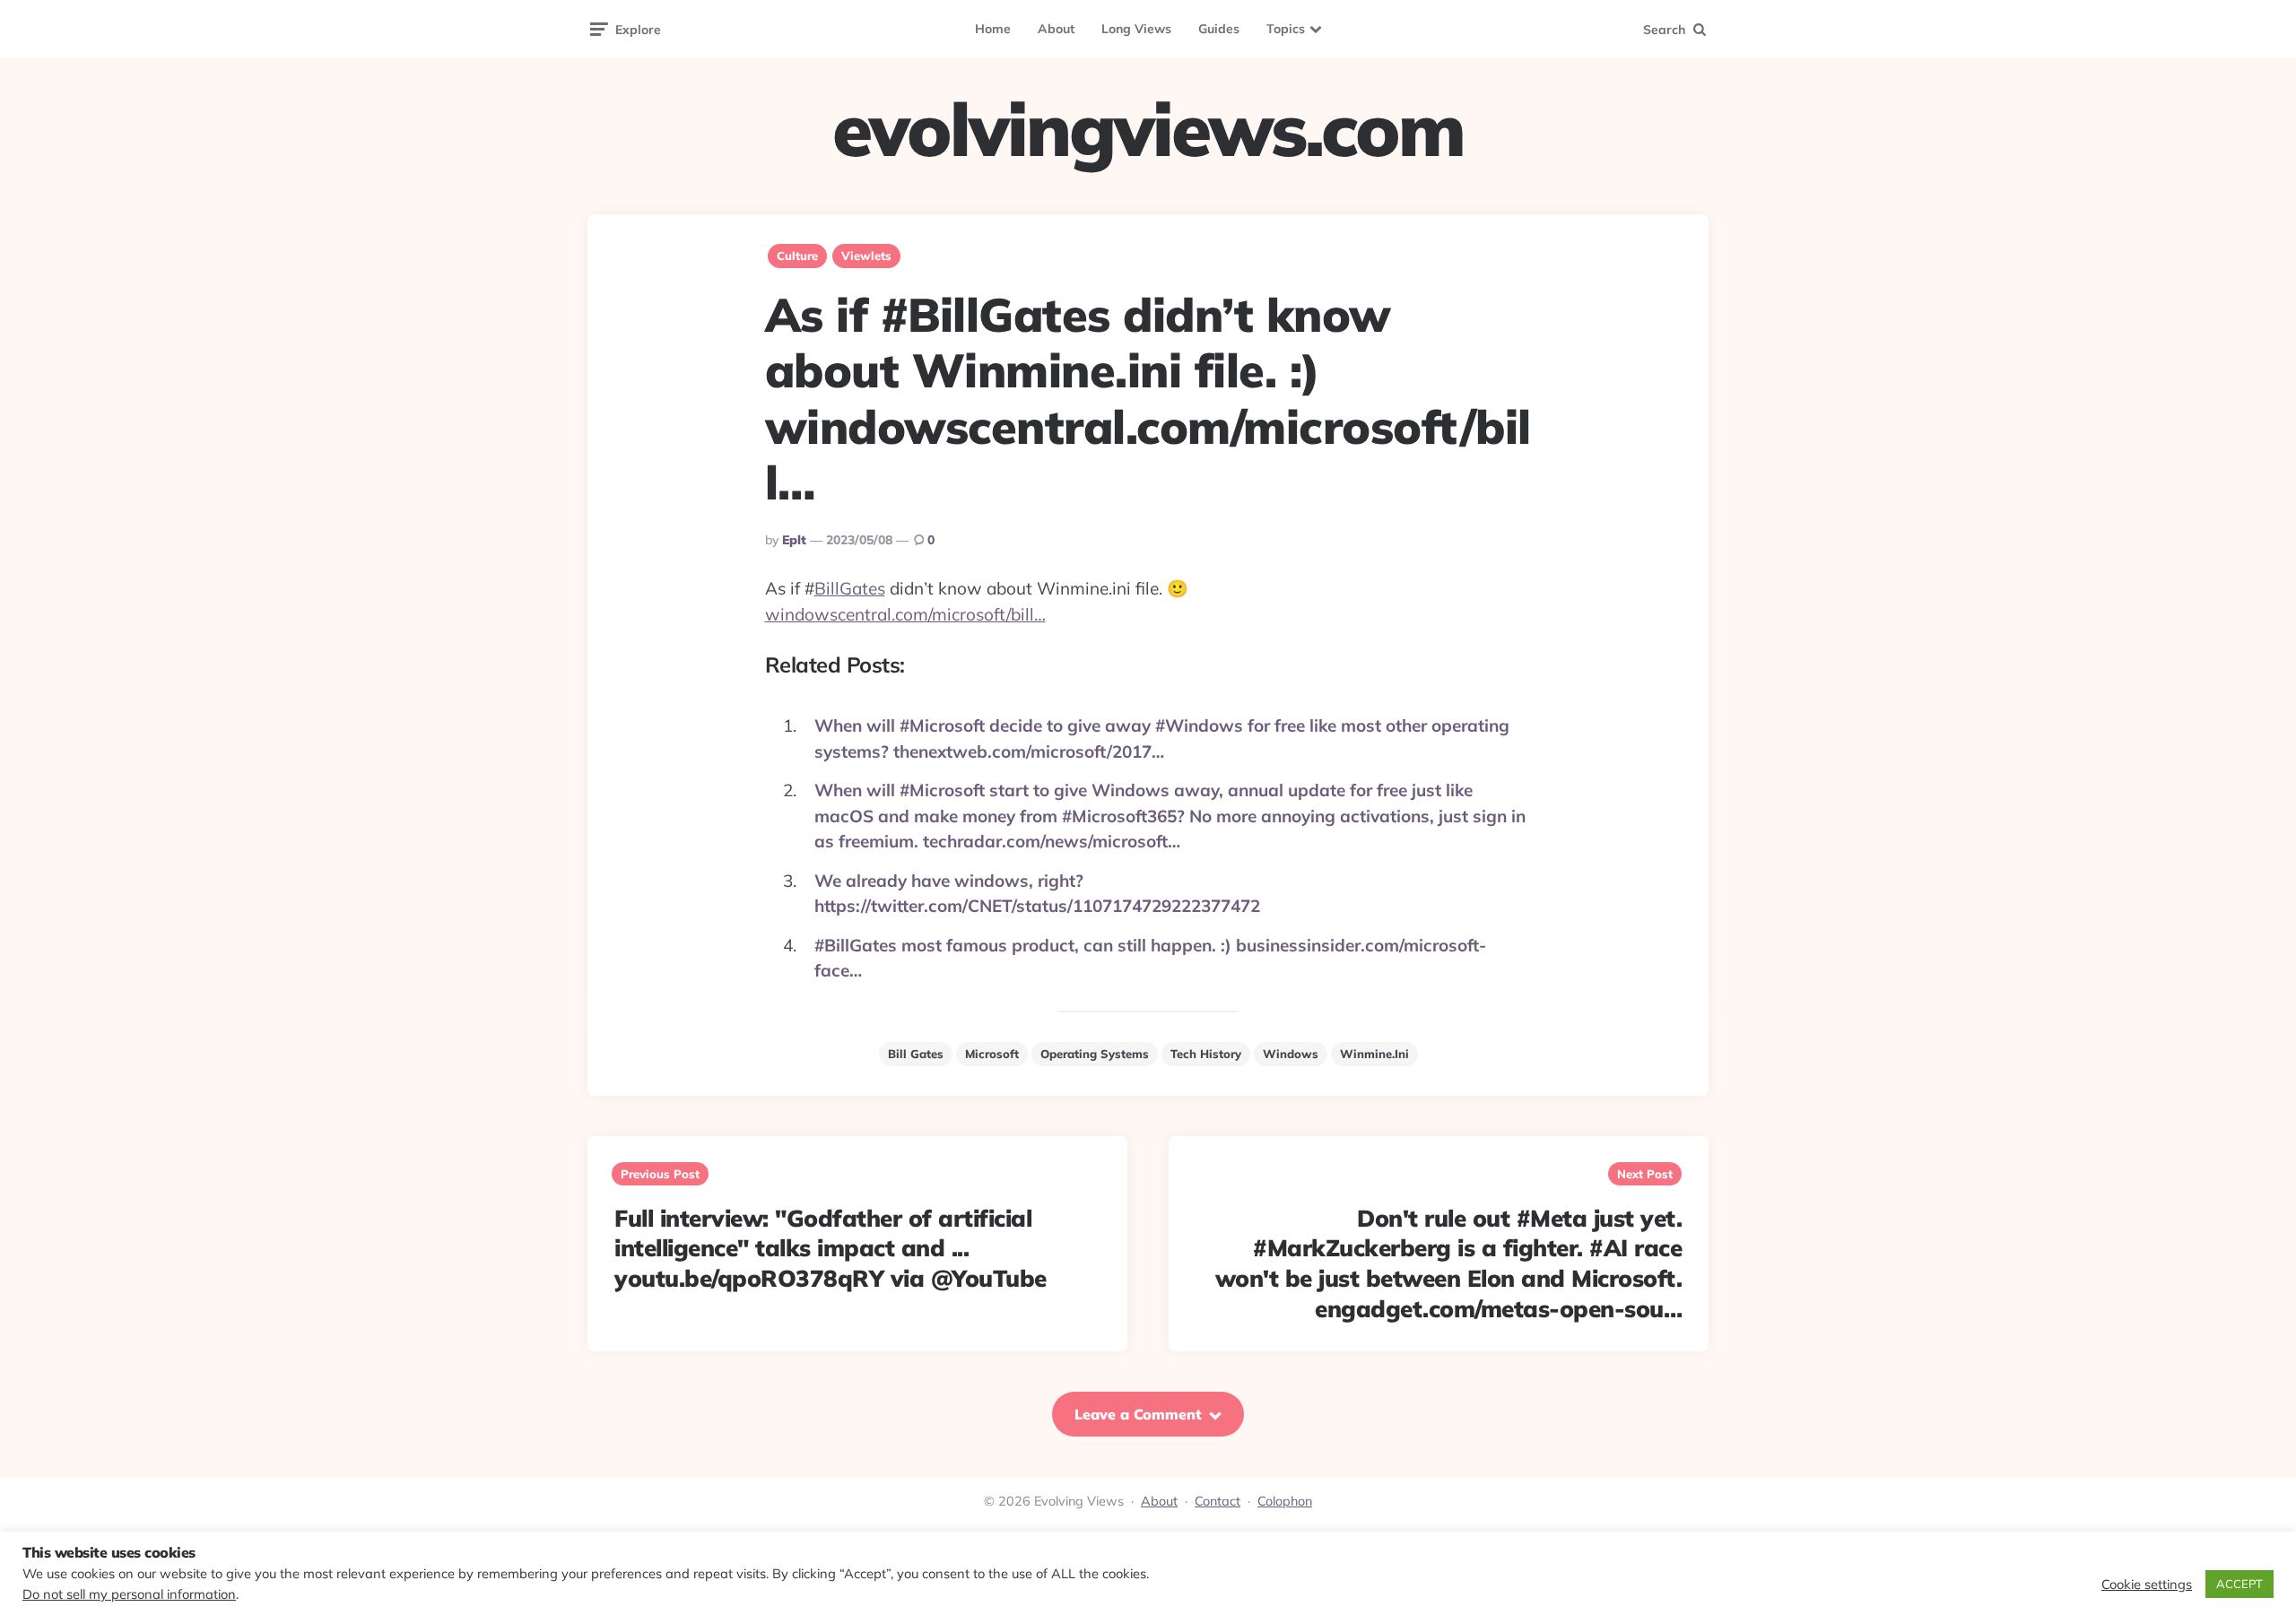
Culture (797, 256)
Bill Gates (916, 1054)
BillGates (850, 588)
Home (993, 29)
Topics (1286, 29)
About (1056, 29)
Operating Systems (1095, 1054)
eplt (794, 540)
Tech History (1206, 1054)
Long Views (1136, 29)
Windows (1291, 1054)
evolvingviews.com (1148, 129)
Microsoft (992, 1054)
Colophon (1285, 1501)
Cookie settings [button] (2147, 1585)
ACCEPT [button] (2239, 1584)
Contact (1218, 1501)
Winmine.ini (1374, 1054)
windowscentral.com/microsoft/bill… (905, 614)
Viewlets (866, 256)
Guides (1219, 29)
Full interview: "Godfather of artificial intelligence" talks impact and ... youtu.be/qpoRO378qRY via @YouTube (831, 1249)
